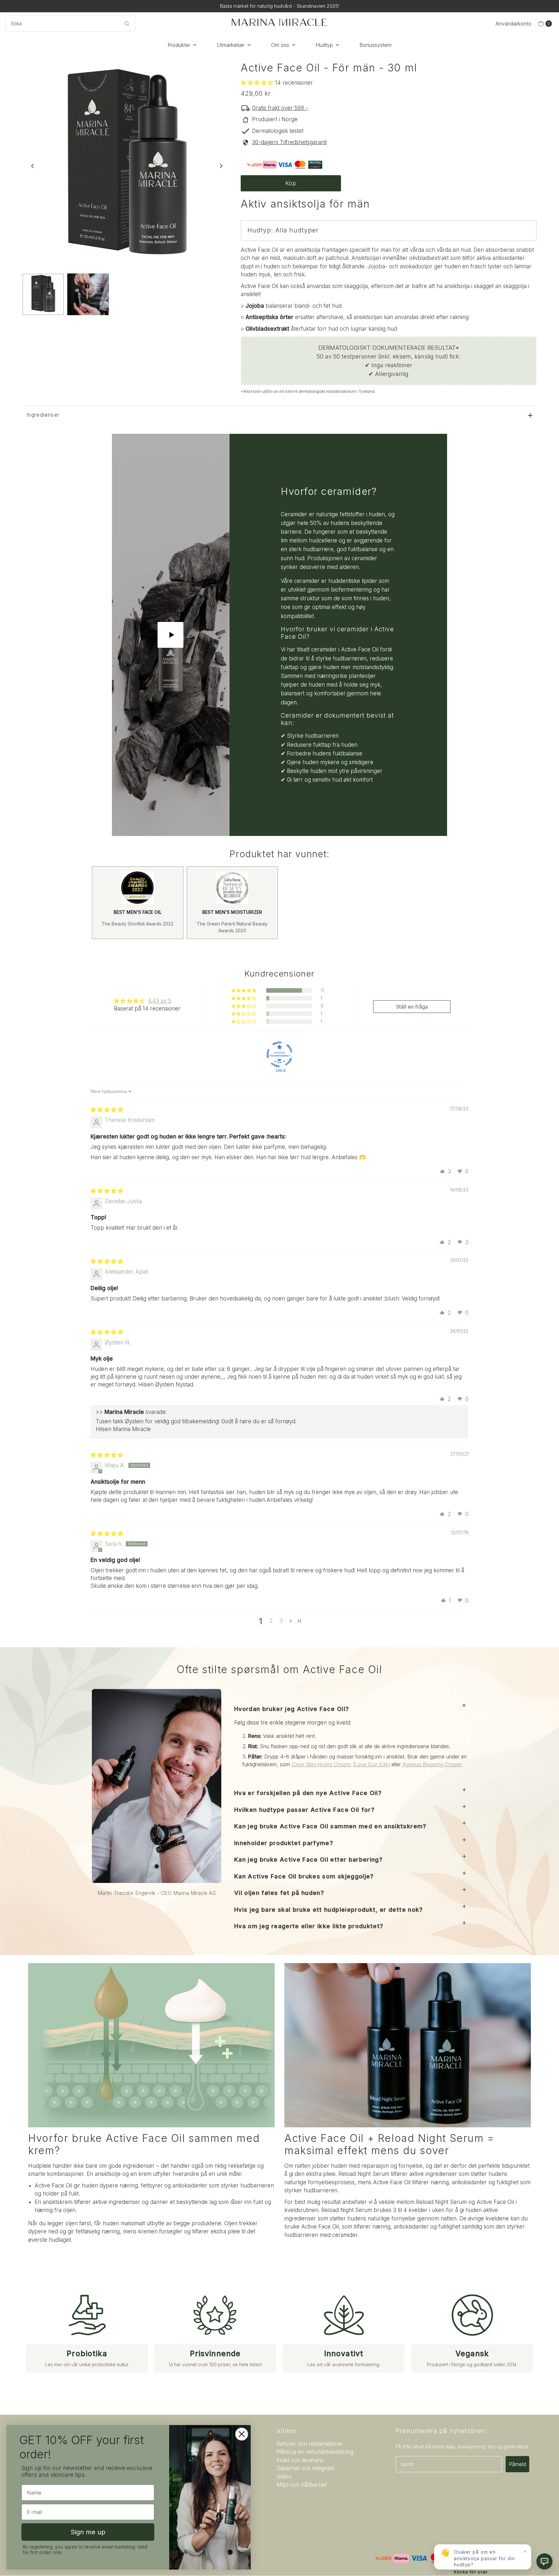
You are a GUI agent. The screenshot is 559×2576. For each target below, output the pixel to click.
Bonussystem (375, 45)
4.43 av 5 (160, 1001)
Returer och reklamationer (310, 2444)
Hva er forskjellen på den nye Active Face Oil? (308, 1793)
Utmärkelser (231, 45)
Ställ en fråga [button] (412, 1007)
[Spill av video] (170, 635)
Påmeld (517, 2464)
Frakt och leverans (300, 2460)
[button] (258, 83)
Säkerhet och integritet (305, 2468)
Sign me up (88, 2532)
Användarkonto (514, 24)
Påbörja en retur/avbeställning (315, 2452)
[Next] (221, 166)
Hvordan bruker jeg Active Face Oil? (292, 1709)
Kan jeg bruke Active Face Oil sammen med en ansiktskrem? (330, 1826)
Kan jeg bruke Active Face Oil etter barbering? (308, 1860)
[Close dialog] (242, 2434)
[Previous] (33, 166)
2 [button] (271, 1621)
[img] (107, 1110)
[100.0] (279, 1054)
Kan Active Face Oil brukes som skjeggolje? (304, 1876)
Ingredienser (43, 415)
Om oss (280, 45)
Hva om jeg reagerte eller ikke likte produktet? (309, 1926)
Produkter (179, 45)
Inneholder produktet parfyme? (284, 1843)
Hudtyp (324, 45)
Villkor (284, 2477)
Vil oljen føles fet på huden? (279, 1893)
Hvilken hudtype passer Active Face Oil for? (304, 1810)
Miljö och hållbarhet (302, 2485)
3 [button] (281, 1621)
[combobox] (70, 24)
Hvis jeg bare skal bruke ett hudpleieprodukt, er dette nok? (329, 1910)
